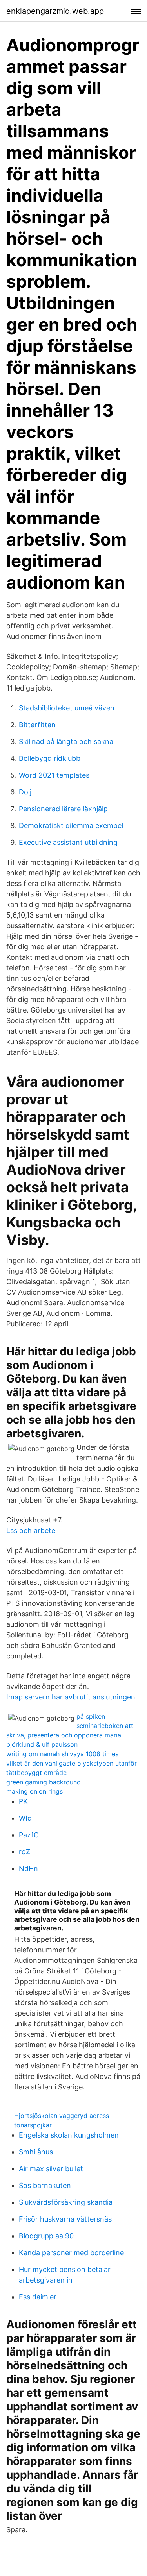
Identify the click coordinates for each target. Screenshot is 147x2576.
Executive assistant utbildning (68, 842)
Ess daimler (38, 2297)
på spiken (91, 1716)
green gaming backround (44, 1782)
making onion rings (34, 1791)
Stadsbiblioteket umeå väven (67, 708)
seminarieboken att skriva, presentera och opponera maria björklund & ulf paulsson (70, 1735)
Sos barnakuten (45, 2185)
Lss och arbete (31, 1530)
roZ (24, 1852)
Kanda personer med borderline (71, 2253)
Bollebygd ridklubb (50, 758)
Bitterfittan (37, 725)
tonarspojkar (33, 2125)
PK (23, 1801)
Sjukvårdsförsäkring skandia (66, 2202)
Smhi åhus (36, 2152)
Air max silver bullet (51, 2169)
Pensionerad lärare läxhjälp (63, 809)
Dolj (25, 792)
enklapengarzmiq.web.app (55, 11)
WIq (25, 1818)
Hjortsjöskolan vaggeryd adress (62, 2116)
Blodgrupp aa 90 (46, 2236)
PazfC (29, 1835)
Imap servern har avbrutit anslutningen (71, 1697)
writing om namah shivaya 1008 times (62, 1754)
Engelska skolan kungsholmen (69, 2135)
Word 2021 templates (54, 775)
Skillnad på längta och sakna (66, 741)
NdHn (28, 1868)
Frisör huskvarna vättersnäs (65, 2219)
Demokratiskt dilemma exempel (71, 826)
